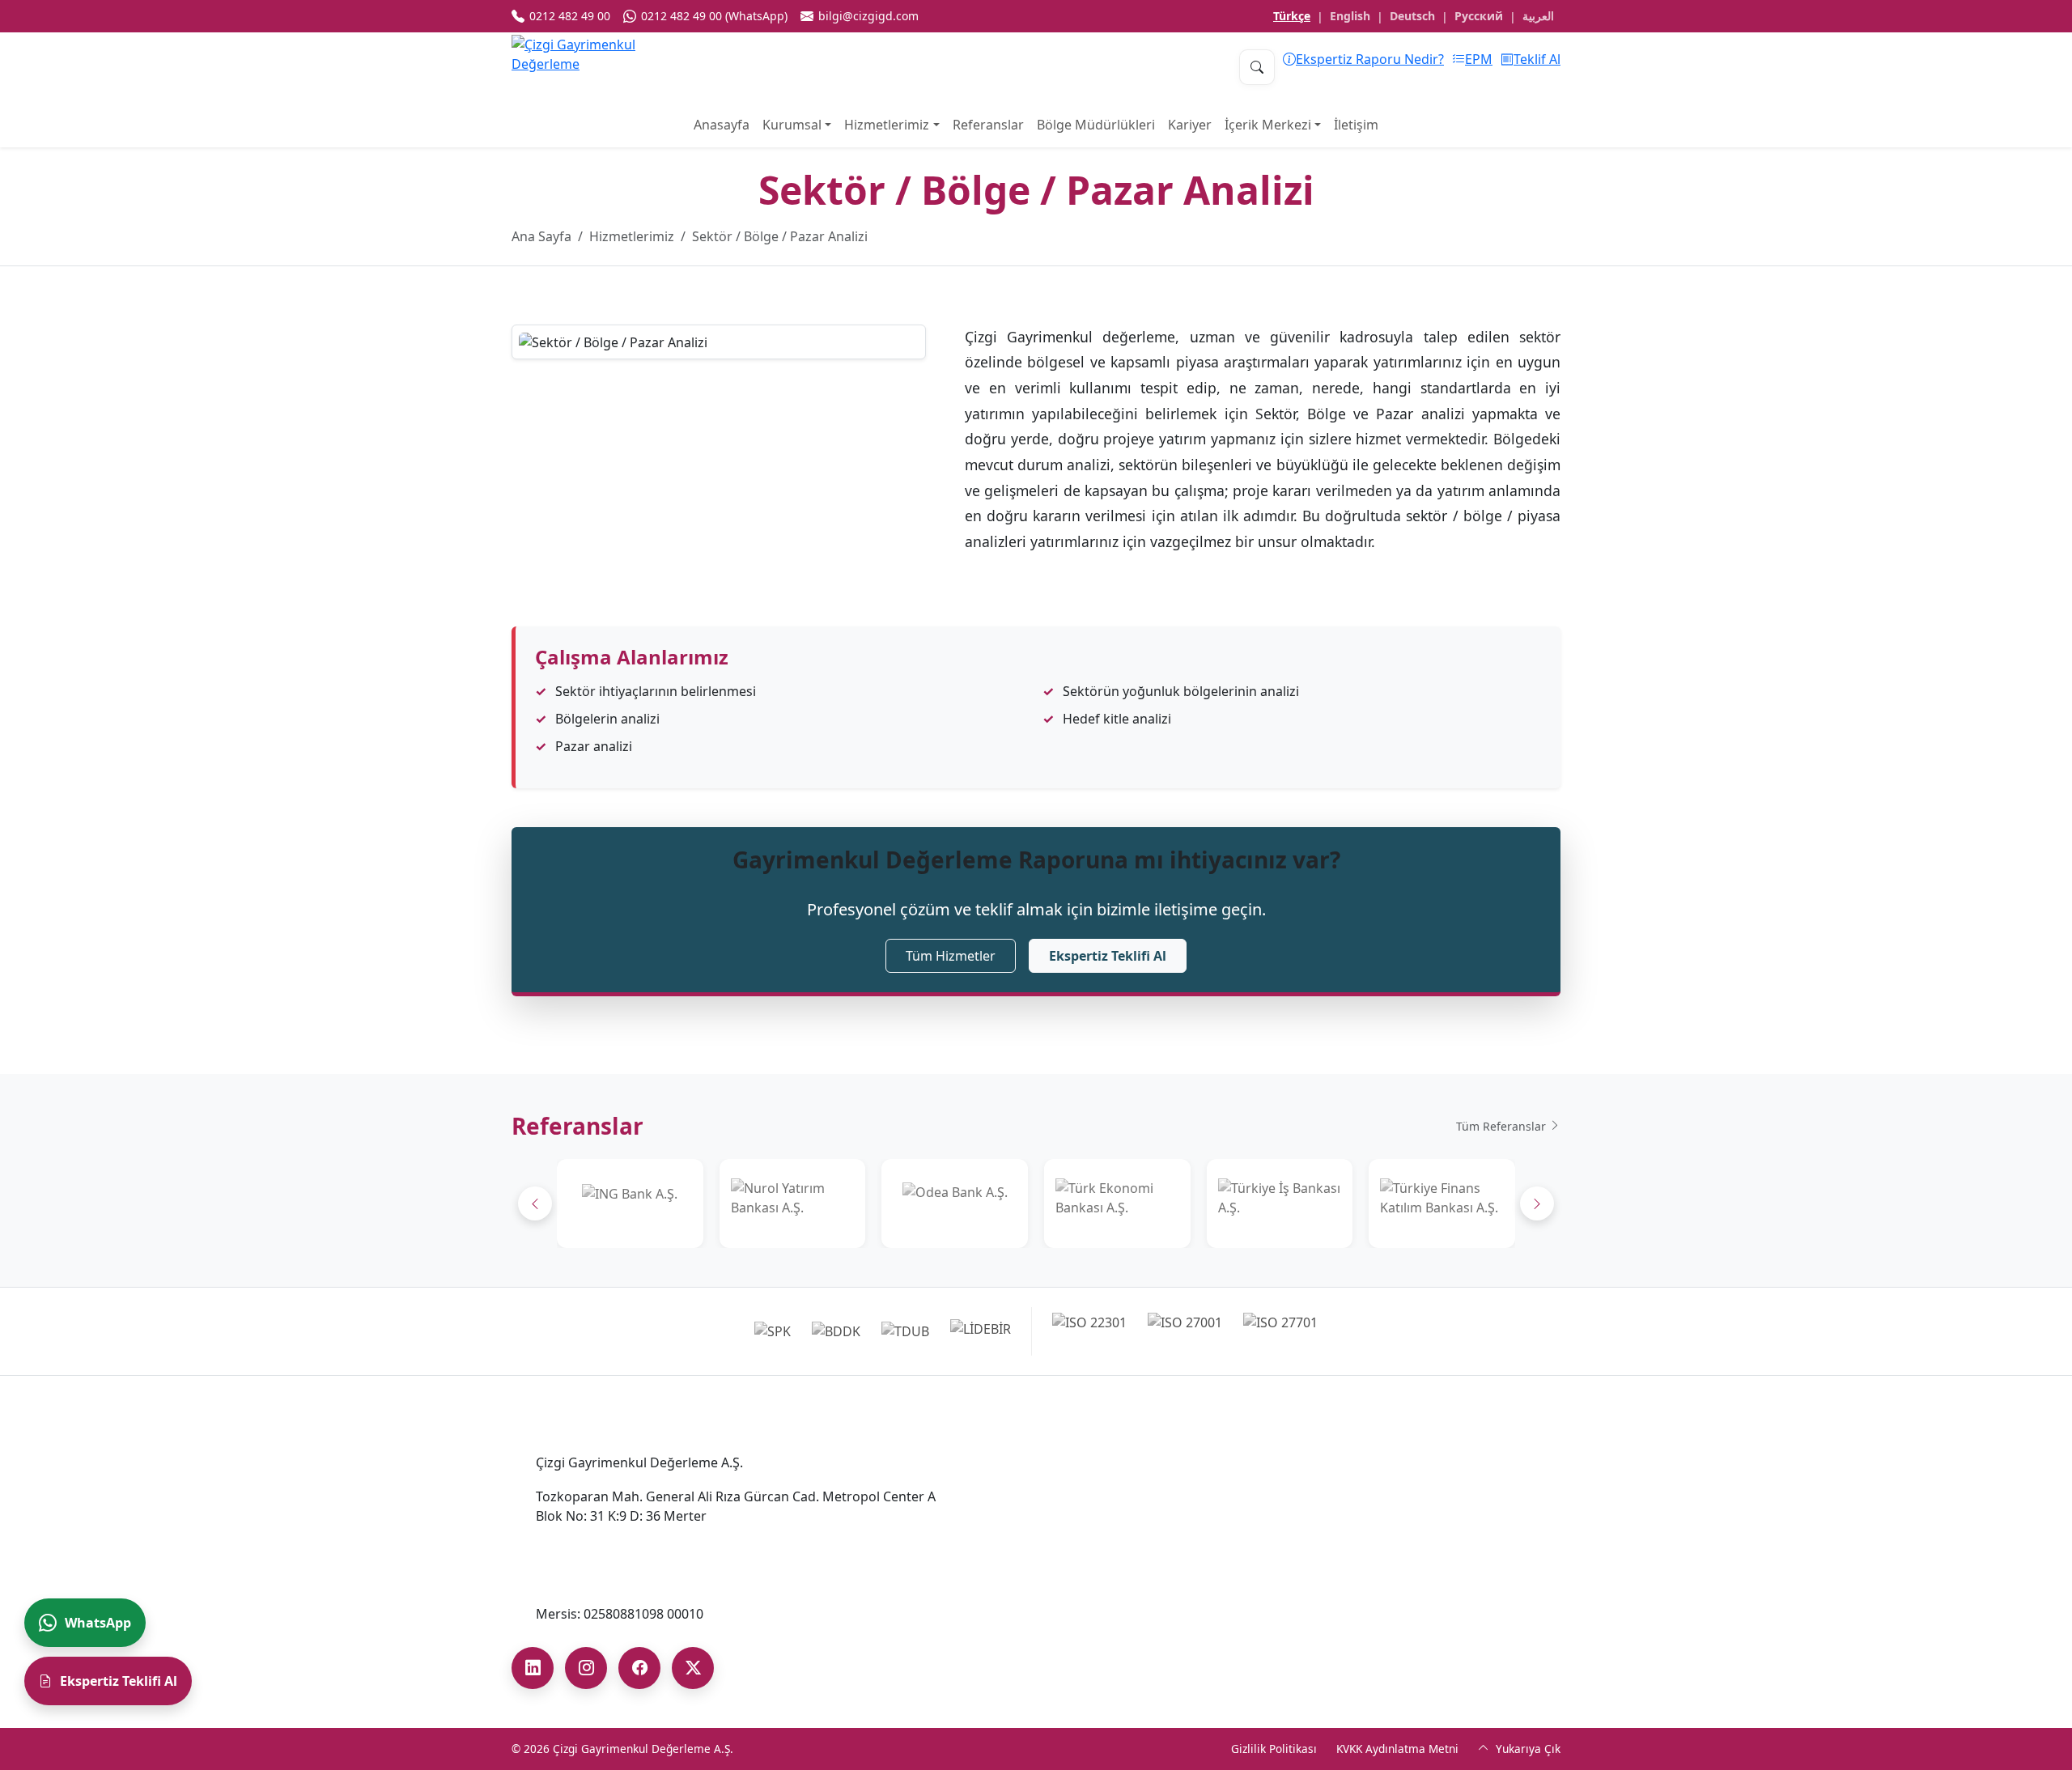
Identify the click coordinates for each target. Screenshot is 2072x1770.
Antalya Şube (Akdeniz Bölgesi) (1074, 1524)
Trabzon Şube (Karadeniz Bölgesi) (1395, 1585)
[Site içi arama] (1257, 67)
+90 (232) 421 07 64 (1350, 1488)
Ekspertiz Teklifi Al (1108, 956)
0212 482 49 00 (581, 1546)
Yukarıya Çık (1526, 1749)
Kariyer (1190, 125)
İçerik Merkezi (1268, 125)
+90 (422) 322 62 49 (1350, 1550)
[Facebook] (639, 1668)
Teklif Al (1537, 59)
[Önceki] (535, 1203)
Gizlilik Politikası (1274, 1749)
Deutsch (1412, 16)
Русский (1479, 16)
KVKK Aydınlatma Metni (1397, 1749)
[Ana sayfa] (592, 67)
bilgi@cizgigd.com (591, 1580)
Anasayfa (722, 125)
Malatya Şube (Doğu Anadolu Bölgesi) (1408, 1524)
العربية (1538, 16)
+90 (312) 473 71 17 (1039, 1488)
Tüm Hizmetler (951, 956)
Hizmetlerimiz (887, 125)
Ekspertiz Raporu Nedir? (1370, 59)
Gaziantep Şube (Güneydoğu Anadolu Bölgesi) (1096, 1595)
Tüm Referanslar (1503, 1126)
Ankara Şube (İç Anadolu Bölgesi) (1082, 1462)
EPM (1479, 59)
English (1350, 16)
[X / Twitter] (693, 1668)
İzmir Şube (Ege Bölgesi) (1366, 1462)
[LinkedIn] (533, 1668)
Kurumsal (792, 125)
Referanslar (988, 125)
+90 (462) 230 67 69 (1350, 1611)
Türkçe (1292, 16)
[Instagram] (586, 1668)
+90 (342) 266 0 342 (1039, 1627)
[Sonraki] (1537, 1203)
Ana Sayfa (541, 236)
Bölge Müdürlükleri (1096, 125)
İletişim (1356, 125)
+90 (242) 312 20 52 (1039, 1550)
